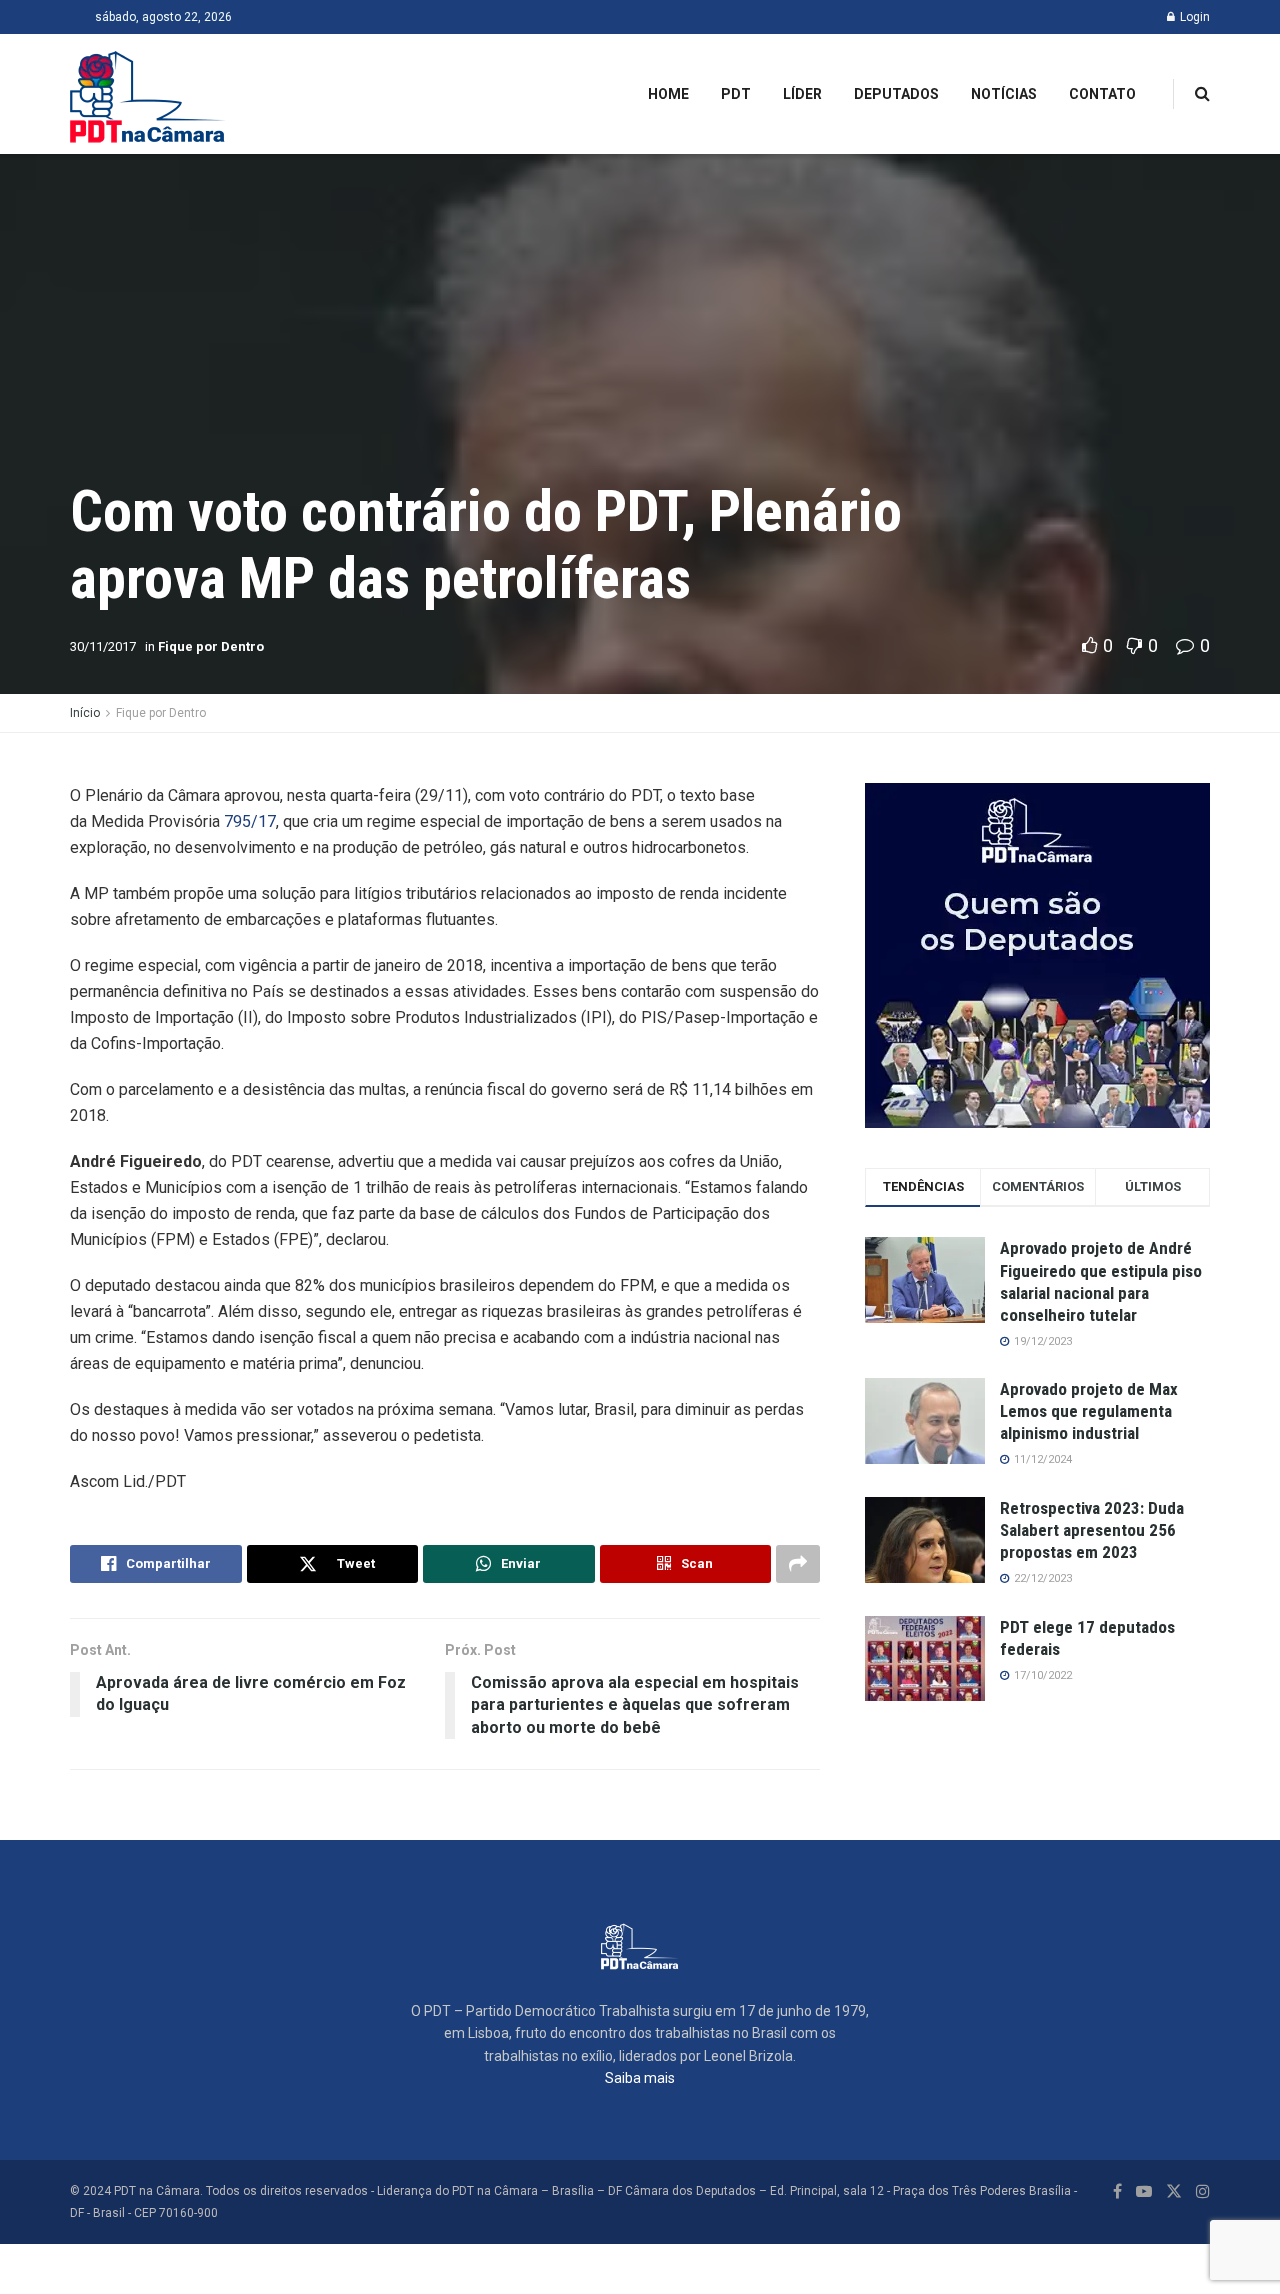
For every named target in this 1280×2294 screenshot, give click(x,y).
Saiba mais (640, 2078)
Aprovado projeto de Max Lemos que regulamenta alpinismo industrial (1089, 1411)
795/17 (250, 821)
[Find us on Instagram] (1203, 2191)
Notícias (1004, 94)
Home (668, 94)
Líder (802, 94)
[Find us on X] (1174, 2191)
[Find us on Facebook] (1117, 2191)
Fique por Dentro (211, 646)
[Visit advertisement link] (1037, 955)
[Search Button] (1202, 94)
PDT (736, 94)
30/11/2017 (103, 646)
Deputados (896, 94)
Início (85, 713)
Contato (1102, 94)
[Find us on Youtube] (1144, 2191)
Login (1193, 17)
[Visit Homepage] (148, 94)
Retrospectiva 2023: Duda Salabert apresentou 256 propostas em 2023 (1092, 1530)
